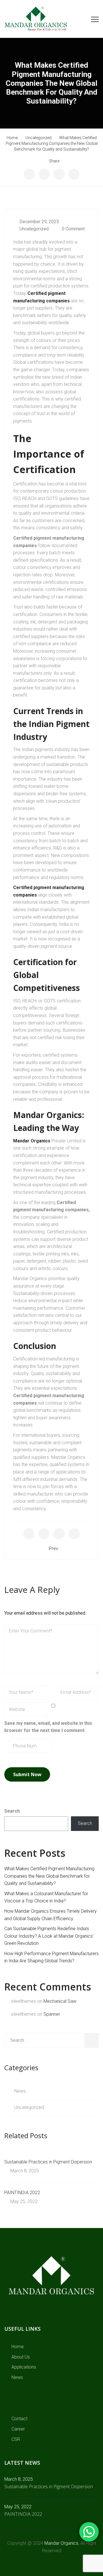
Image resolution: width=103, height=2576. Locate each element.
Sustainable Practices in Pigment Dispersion (48, 2162)
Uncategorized (34, 229)
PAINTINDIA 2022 (22, 2193)
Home (18, 2347)
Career (18, 2429)
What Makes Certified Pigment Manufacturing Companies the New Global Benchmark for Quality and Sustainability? (49, 1876)
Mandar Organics (32, 1141)
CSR (16, 2439)
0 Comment (73, 229)
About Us (21, 2357)
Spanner (52, 2014)
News (20, 2091)
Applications (24, 2367)
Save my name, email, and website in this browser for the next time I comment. (48, 1727)
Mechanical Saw (60, 2001)
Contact (19, 2419)
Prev (54, 1548)
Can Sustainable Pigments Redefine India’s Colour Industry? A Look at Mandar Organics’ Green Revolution (49, 1936)
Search (12, 1811)
